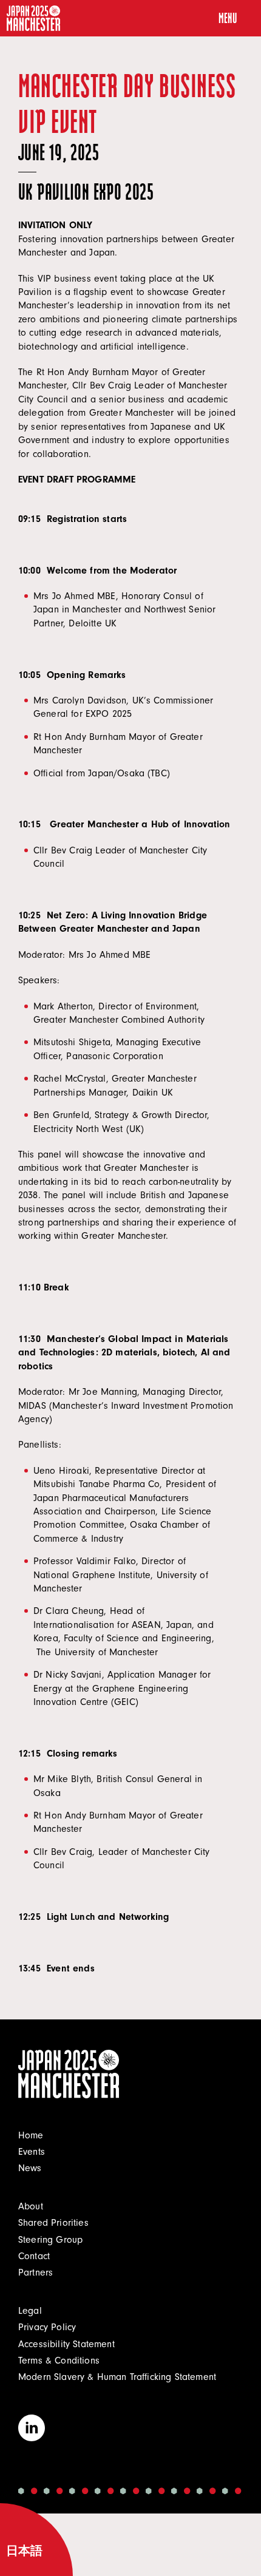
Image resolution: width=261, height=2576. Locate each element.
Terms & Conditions (59, 2361)
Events (32, 2152)
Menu (228, 18)
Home (31, 2135)
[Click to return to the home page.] (33, 18)
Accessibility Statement (66, 2344)
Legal (30, 2311)
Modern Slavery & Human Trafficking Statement (117, 2377)
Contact (34, 2256)
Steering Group (50, 2240)
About (31, 2206)
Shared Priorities (53, 2223)
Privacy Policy (47, 2327)
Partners (36, 2273)
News (30, 2168)
